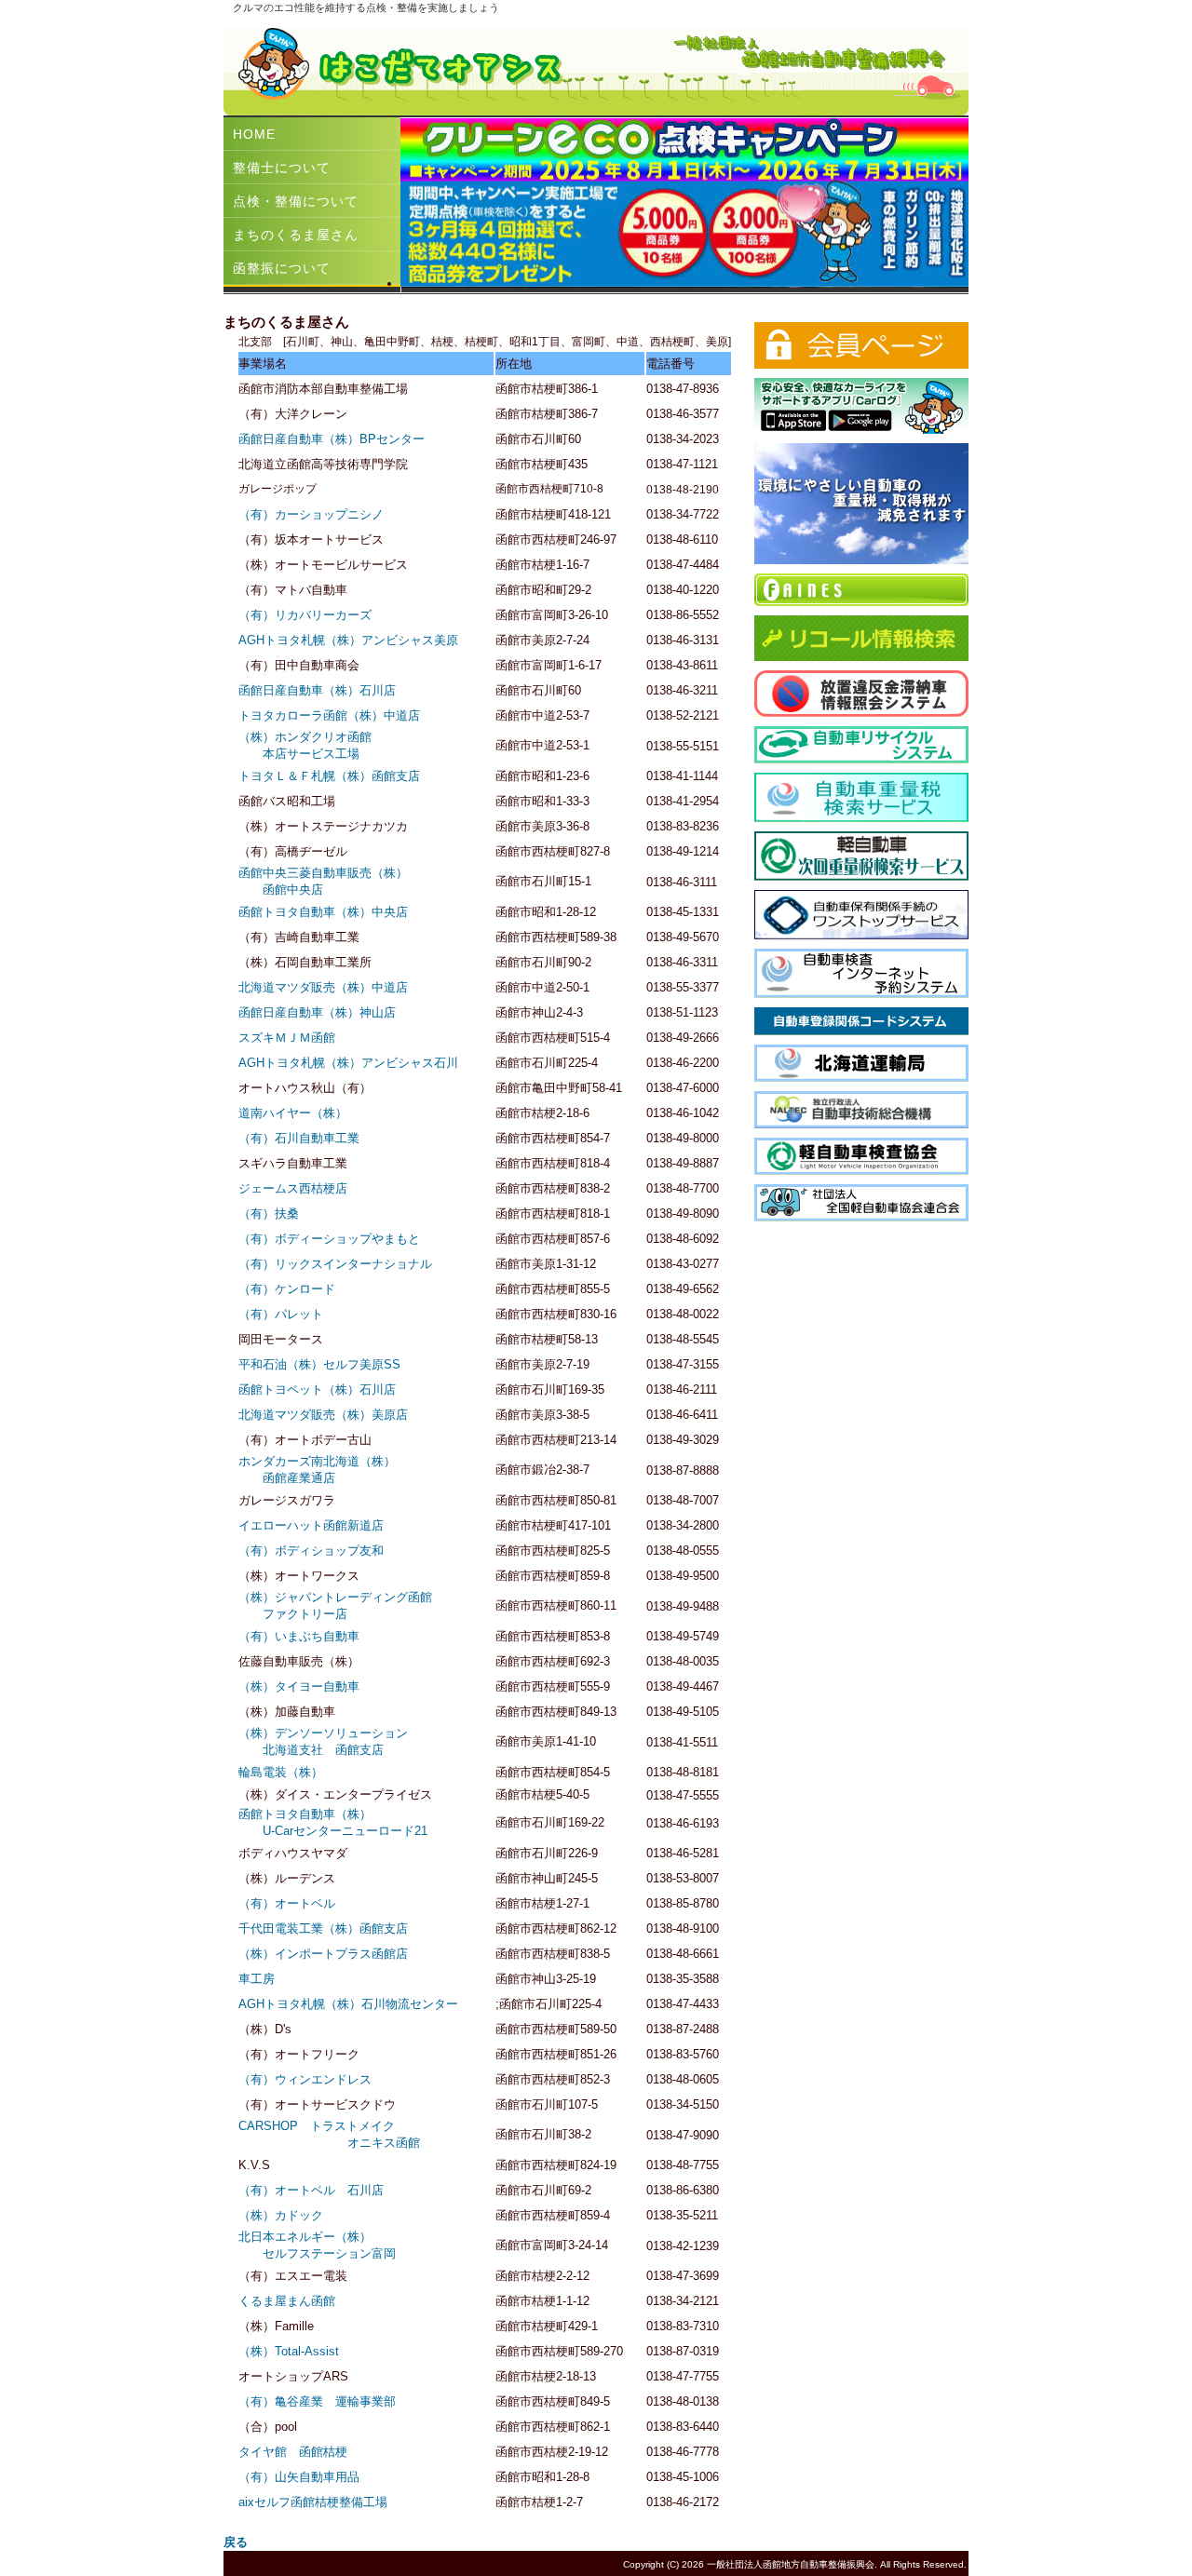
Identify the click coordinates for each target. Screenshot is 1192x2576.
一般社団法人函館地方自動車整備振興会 (791, 2564)
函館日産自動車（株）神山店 (317, 1012)
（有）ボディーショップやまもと (329, 1239)
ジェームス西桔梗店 (293, 1188)
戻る (236, 2542)
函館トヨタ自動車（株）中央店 (323, 912)
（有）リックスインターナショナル (335, 1264)
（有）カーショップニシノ (311, 514)
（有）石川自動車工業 (299, 1138)
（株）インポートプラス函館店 (323, 1954)
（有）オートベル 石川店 (311, 2190)
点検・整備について (296, 201)
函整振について (282, 268)
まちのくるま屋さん (296, 235)
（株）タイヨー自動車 (299, 1686)
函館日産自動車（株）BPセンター (332, 439)
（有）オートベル (287, 1903)
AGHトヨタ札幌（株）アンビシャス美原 (348, 640)
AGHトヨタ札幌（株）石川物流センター (348, 2004)
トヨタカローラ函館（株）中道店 (329, 715)
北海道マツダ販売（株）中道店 (323, 987)
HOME (254, 134)
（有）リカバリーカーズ (305, 615)
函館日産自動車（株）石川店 (317, 690)
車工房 (257, 1979)
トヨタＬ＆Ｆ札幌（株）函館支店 (329, 776)
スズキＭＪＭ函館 (287, 1038)
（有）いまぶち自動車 (299, 1636)
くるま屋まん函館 (287, 2301)
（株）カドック (281, 2215)
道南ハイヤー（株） (293, 1113)
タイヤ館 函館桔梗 (293, 2452)
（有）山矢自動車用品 (299, 2477)
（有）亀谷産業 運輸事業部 (317, 2401)
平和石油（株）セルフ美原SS (319, 1364)
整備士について (282, 168)
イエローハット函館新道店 (311, 1525)
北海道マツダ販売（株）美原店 (323, 1415)
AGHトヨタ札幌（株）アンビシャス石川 (348, 1063)
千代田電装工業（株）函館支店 (323, 1929)
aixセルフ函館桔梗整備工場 (313, 2502)
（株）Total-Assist (289, 2351)
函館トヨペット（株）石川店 (317, 1389)
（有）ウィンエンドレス (305, 2079)
